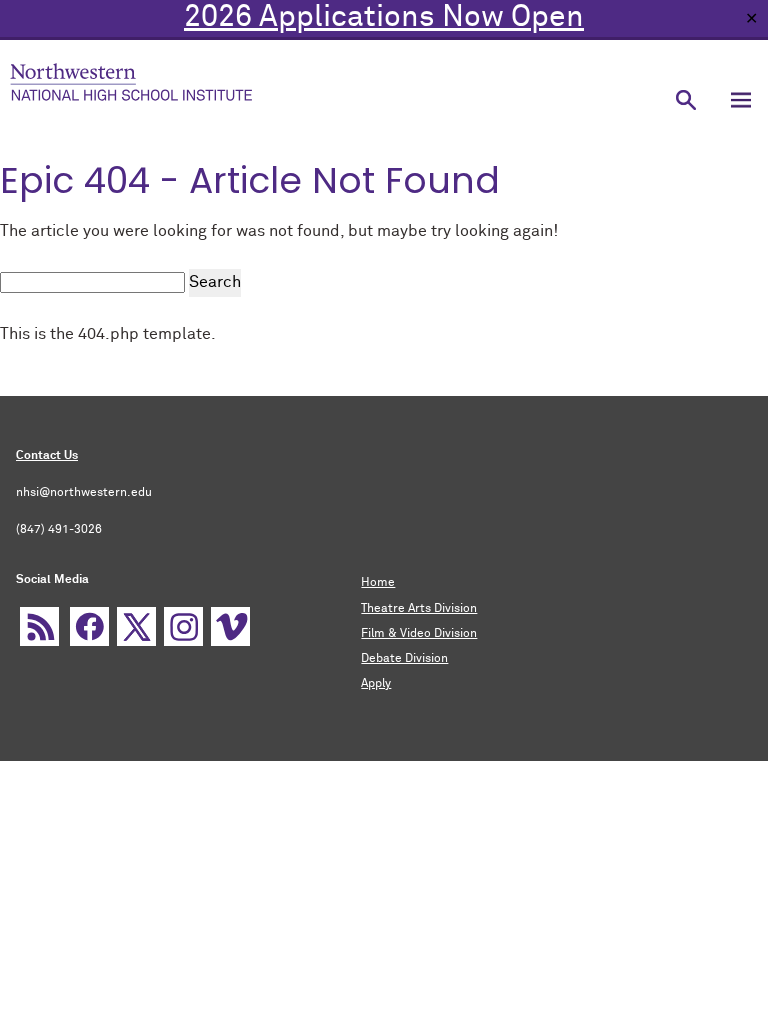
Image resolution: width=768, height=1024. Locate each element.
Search (215, 282)
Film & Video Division (419, 634)
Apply (376, 684)
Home (378, 583)
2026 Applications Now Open (384, 18)
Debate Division (404, 659)
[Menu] (740, 99)
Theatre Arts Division (419, 609)
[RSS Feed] (39, 626)
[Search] (685, 99)
